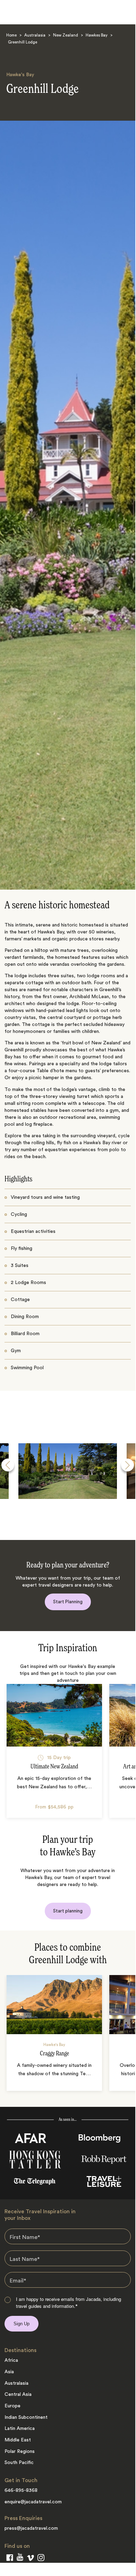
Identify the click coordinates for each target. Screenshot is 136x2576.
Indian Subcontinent (26, 2417)
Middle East (18, 2440)
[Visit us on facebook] (10, 2559)
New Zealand (66, 36)
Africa (11, 2360)
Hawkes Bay (97, 36)
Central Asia (18, 2394)
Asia (9, 2372)
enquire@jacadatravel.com (33, 2502)
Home (11, 36)
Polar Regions (20, 2451)
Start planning (68, 1911)
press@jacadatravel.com (31, 2528)
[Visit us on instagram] (41, 2559)
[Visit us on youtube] (20, 2558)
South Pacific (19, 2463)
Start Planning (68, 1602)
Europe (12, 2406)
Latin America (20, 2429)
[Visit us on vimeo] (30, 2559)
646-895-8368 (21, 2490)
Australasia (35, 36)
